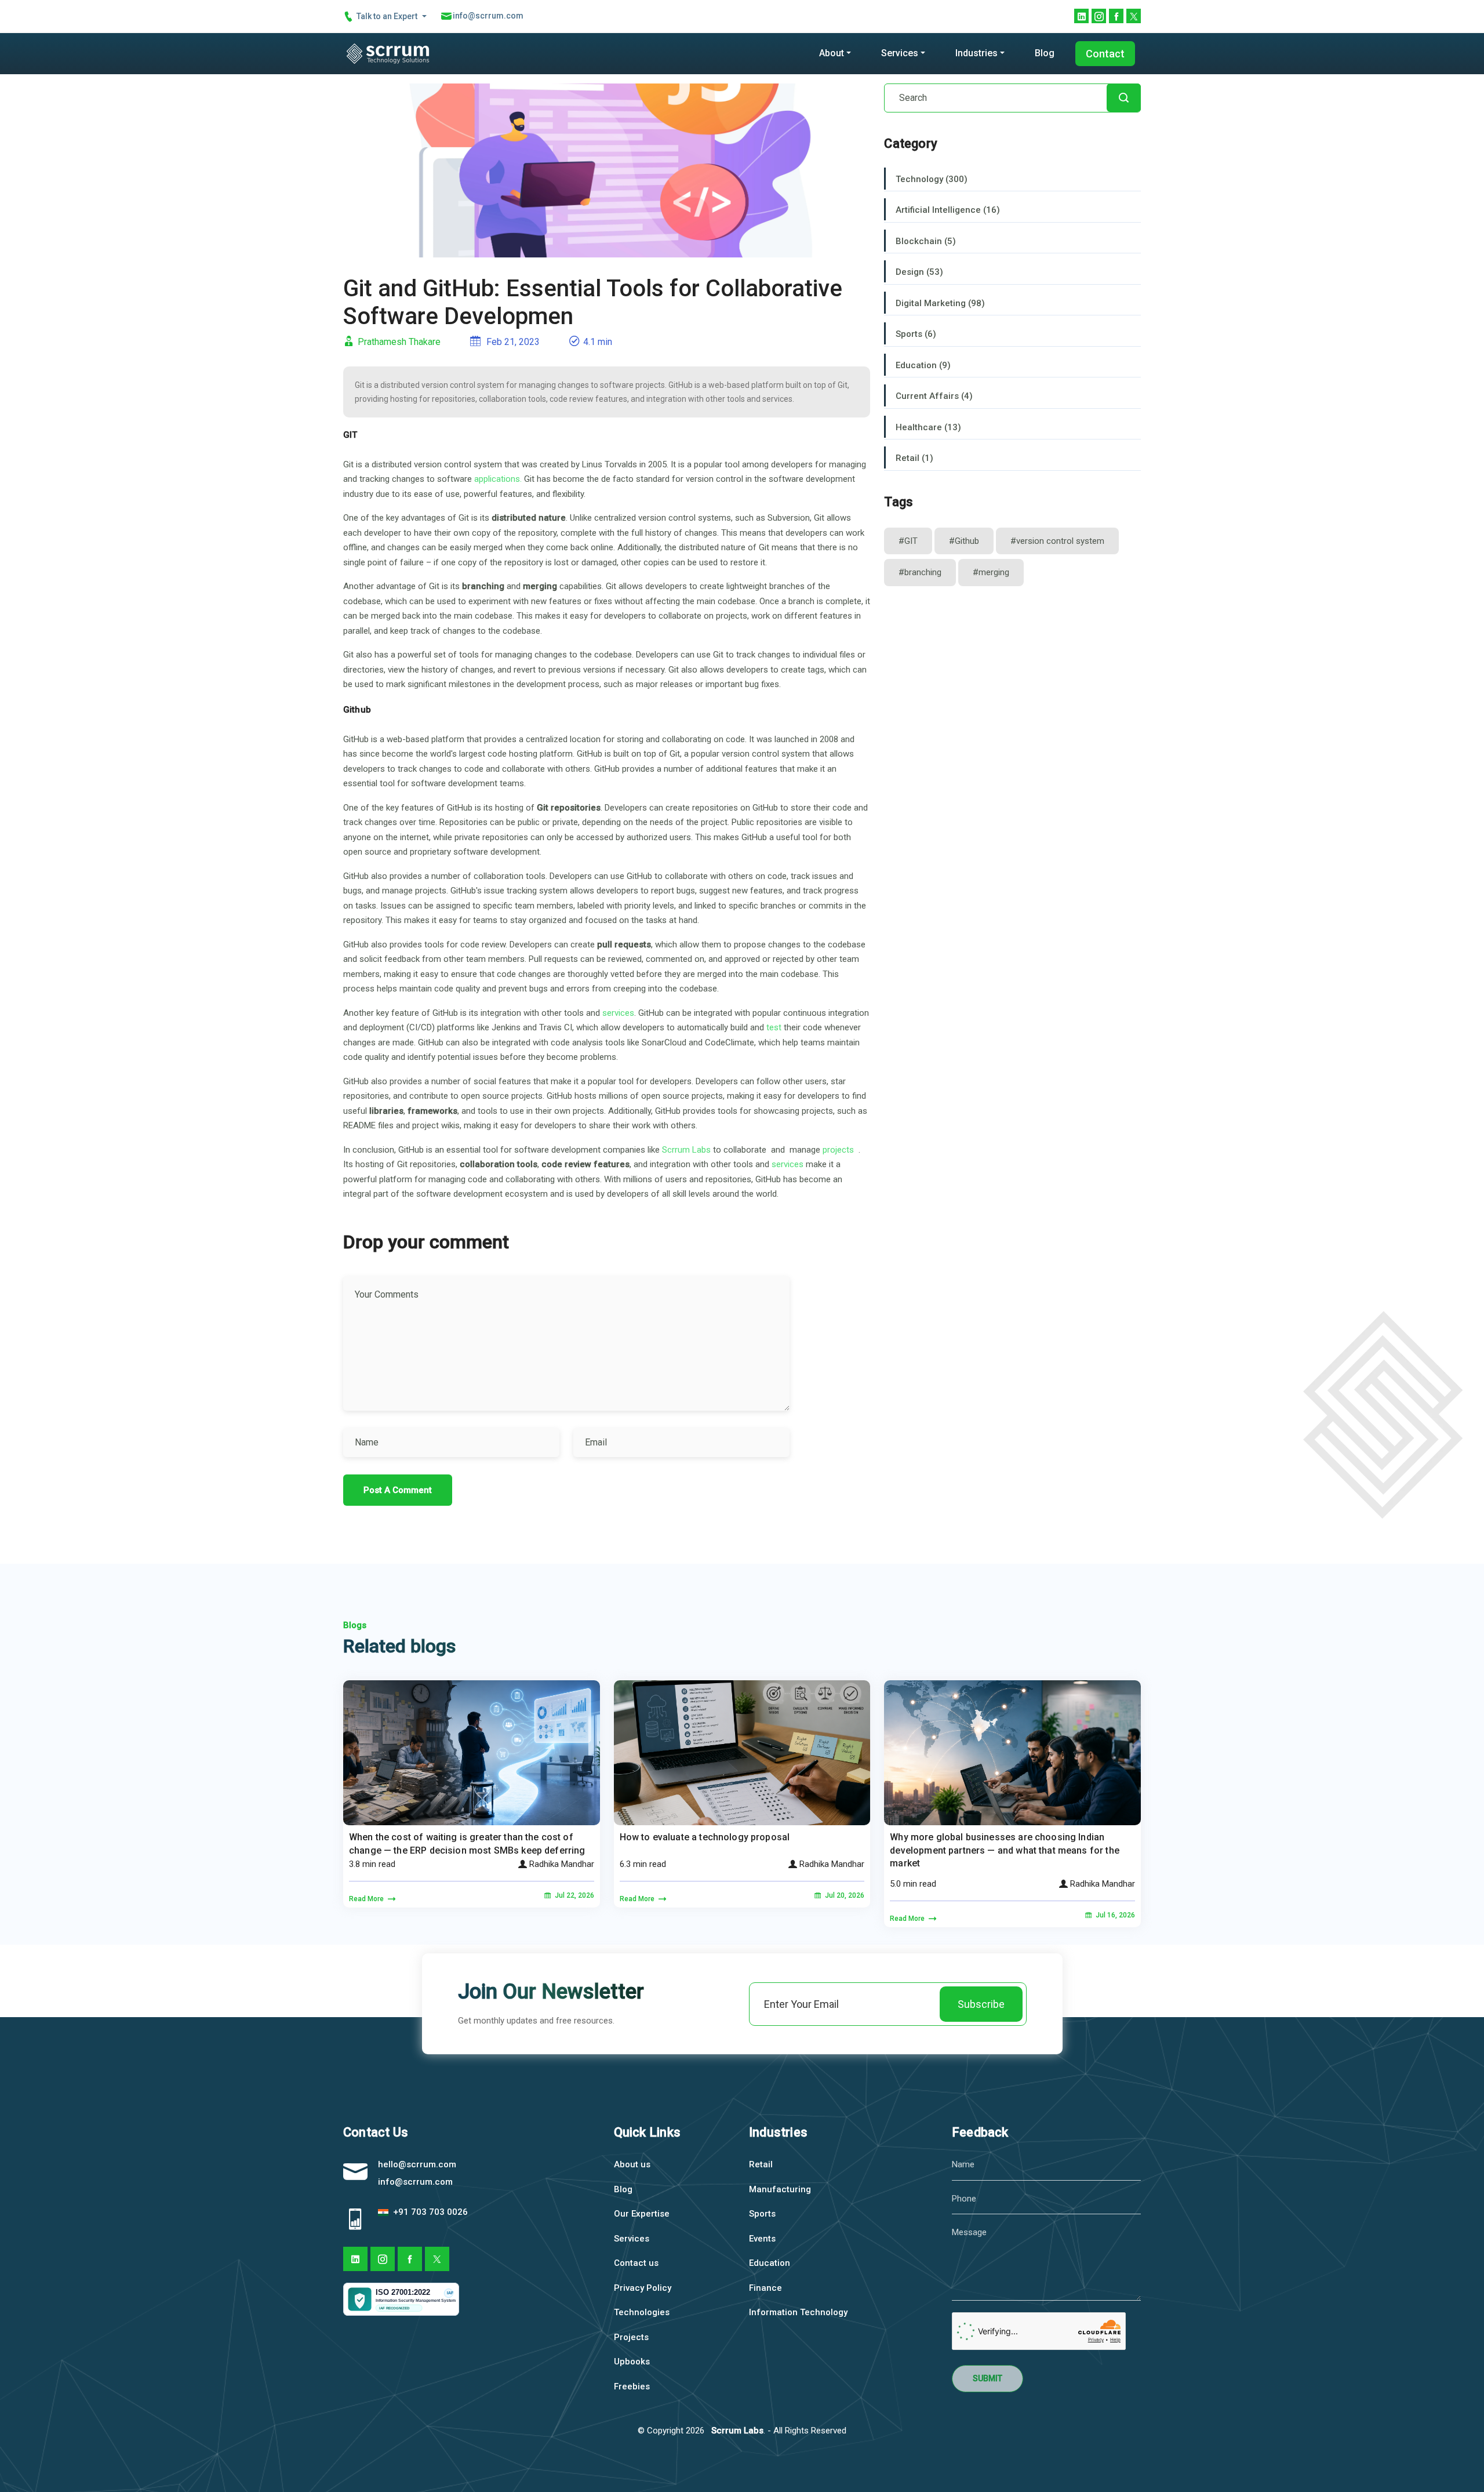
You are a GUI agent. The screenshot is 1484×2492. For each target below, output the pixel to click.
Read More (367, 1899)
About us (632, 2164)
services (618, 1013)
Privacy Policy (643, 2288)
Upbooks (632, 2362)
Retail (761, 2164)
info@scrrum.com (415, 2182)
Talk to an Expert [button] (387, 16)
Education (770, 2263)
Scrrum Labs (686, 1150)
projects (839, 1150)
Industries (976, 53)
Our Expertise (642, 2214)
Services (900, 53)
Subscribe (981, 2004)
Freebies (632, 2386)
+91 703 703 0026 (429, 2212)
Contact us (636, 2263)
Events (762, 2239)
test (774, 1027)
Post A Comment (398, 1490)
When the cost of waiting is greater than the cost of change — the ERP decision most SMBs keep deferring (467, 1843)
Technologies (642, 2312)
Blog (1045, 53)
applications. (498, 479)
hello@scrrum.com (417, 2164)
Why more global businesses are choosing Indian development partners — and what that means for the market (1005, 1850)
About (832, 53)
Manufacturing (780, 2189)
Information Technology (798, 2312)
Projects (631, 2337)
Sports (762, 2214)
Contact (1105, 54)
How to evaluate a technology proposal (705, 1837)
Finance (765, 2288)
